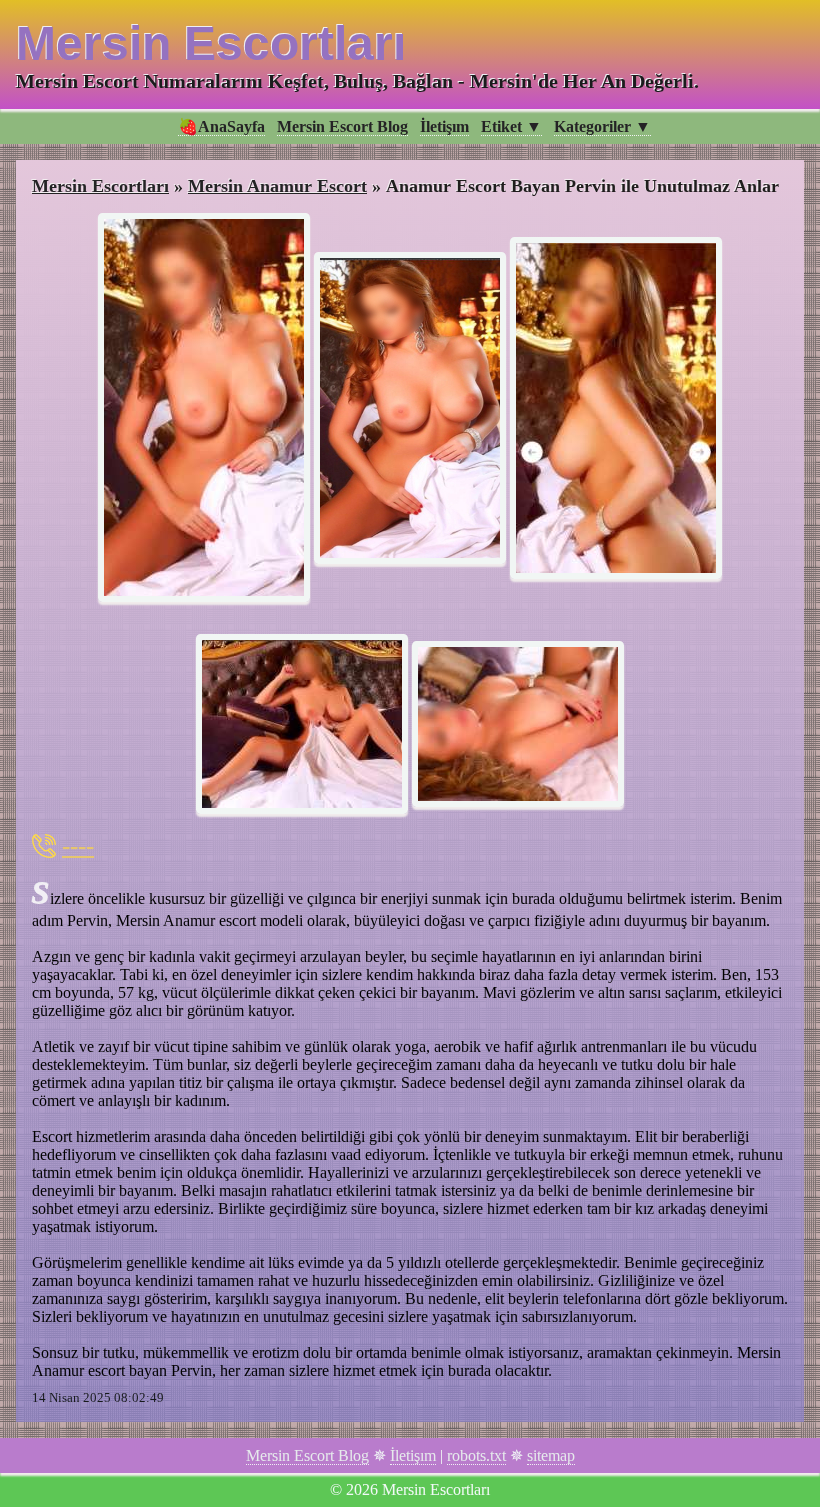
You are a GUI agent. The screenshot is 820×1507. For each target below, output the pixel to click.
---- (78, 845)
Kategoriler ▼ (602, 126)
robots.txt (476, 1455)
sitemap (551, 1455)
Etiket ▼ (511, 126)
